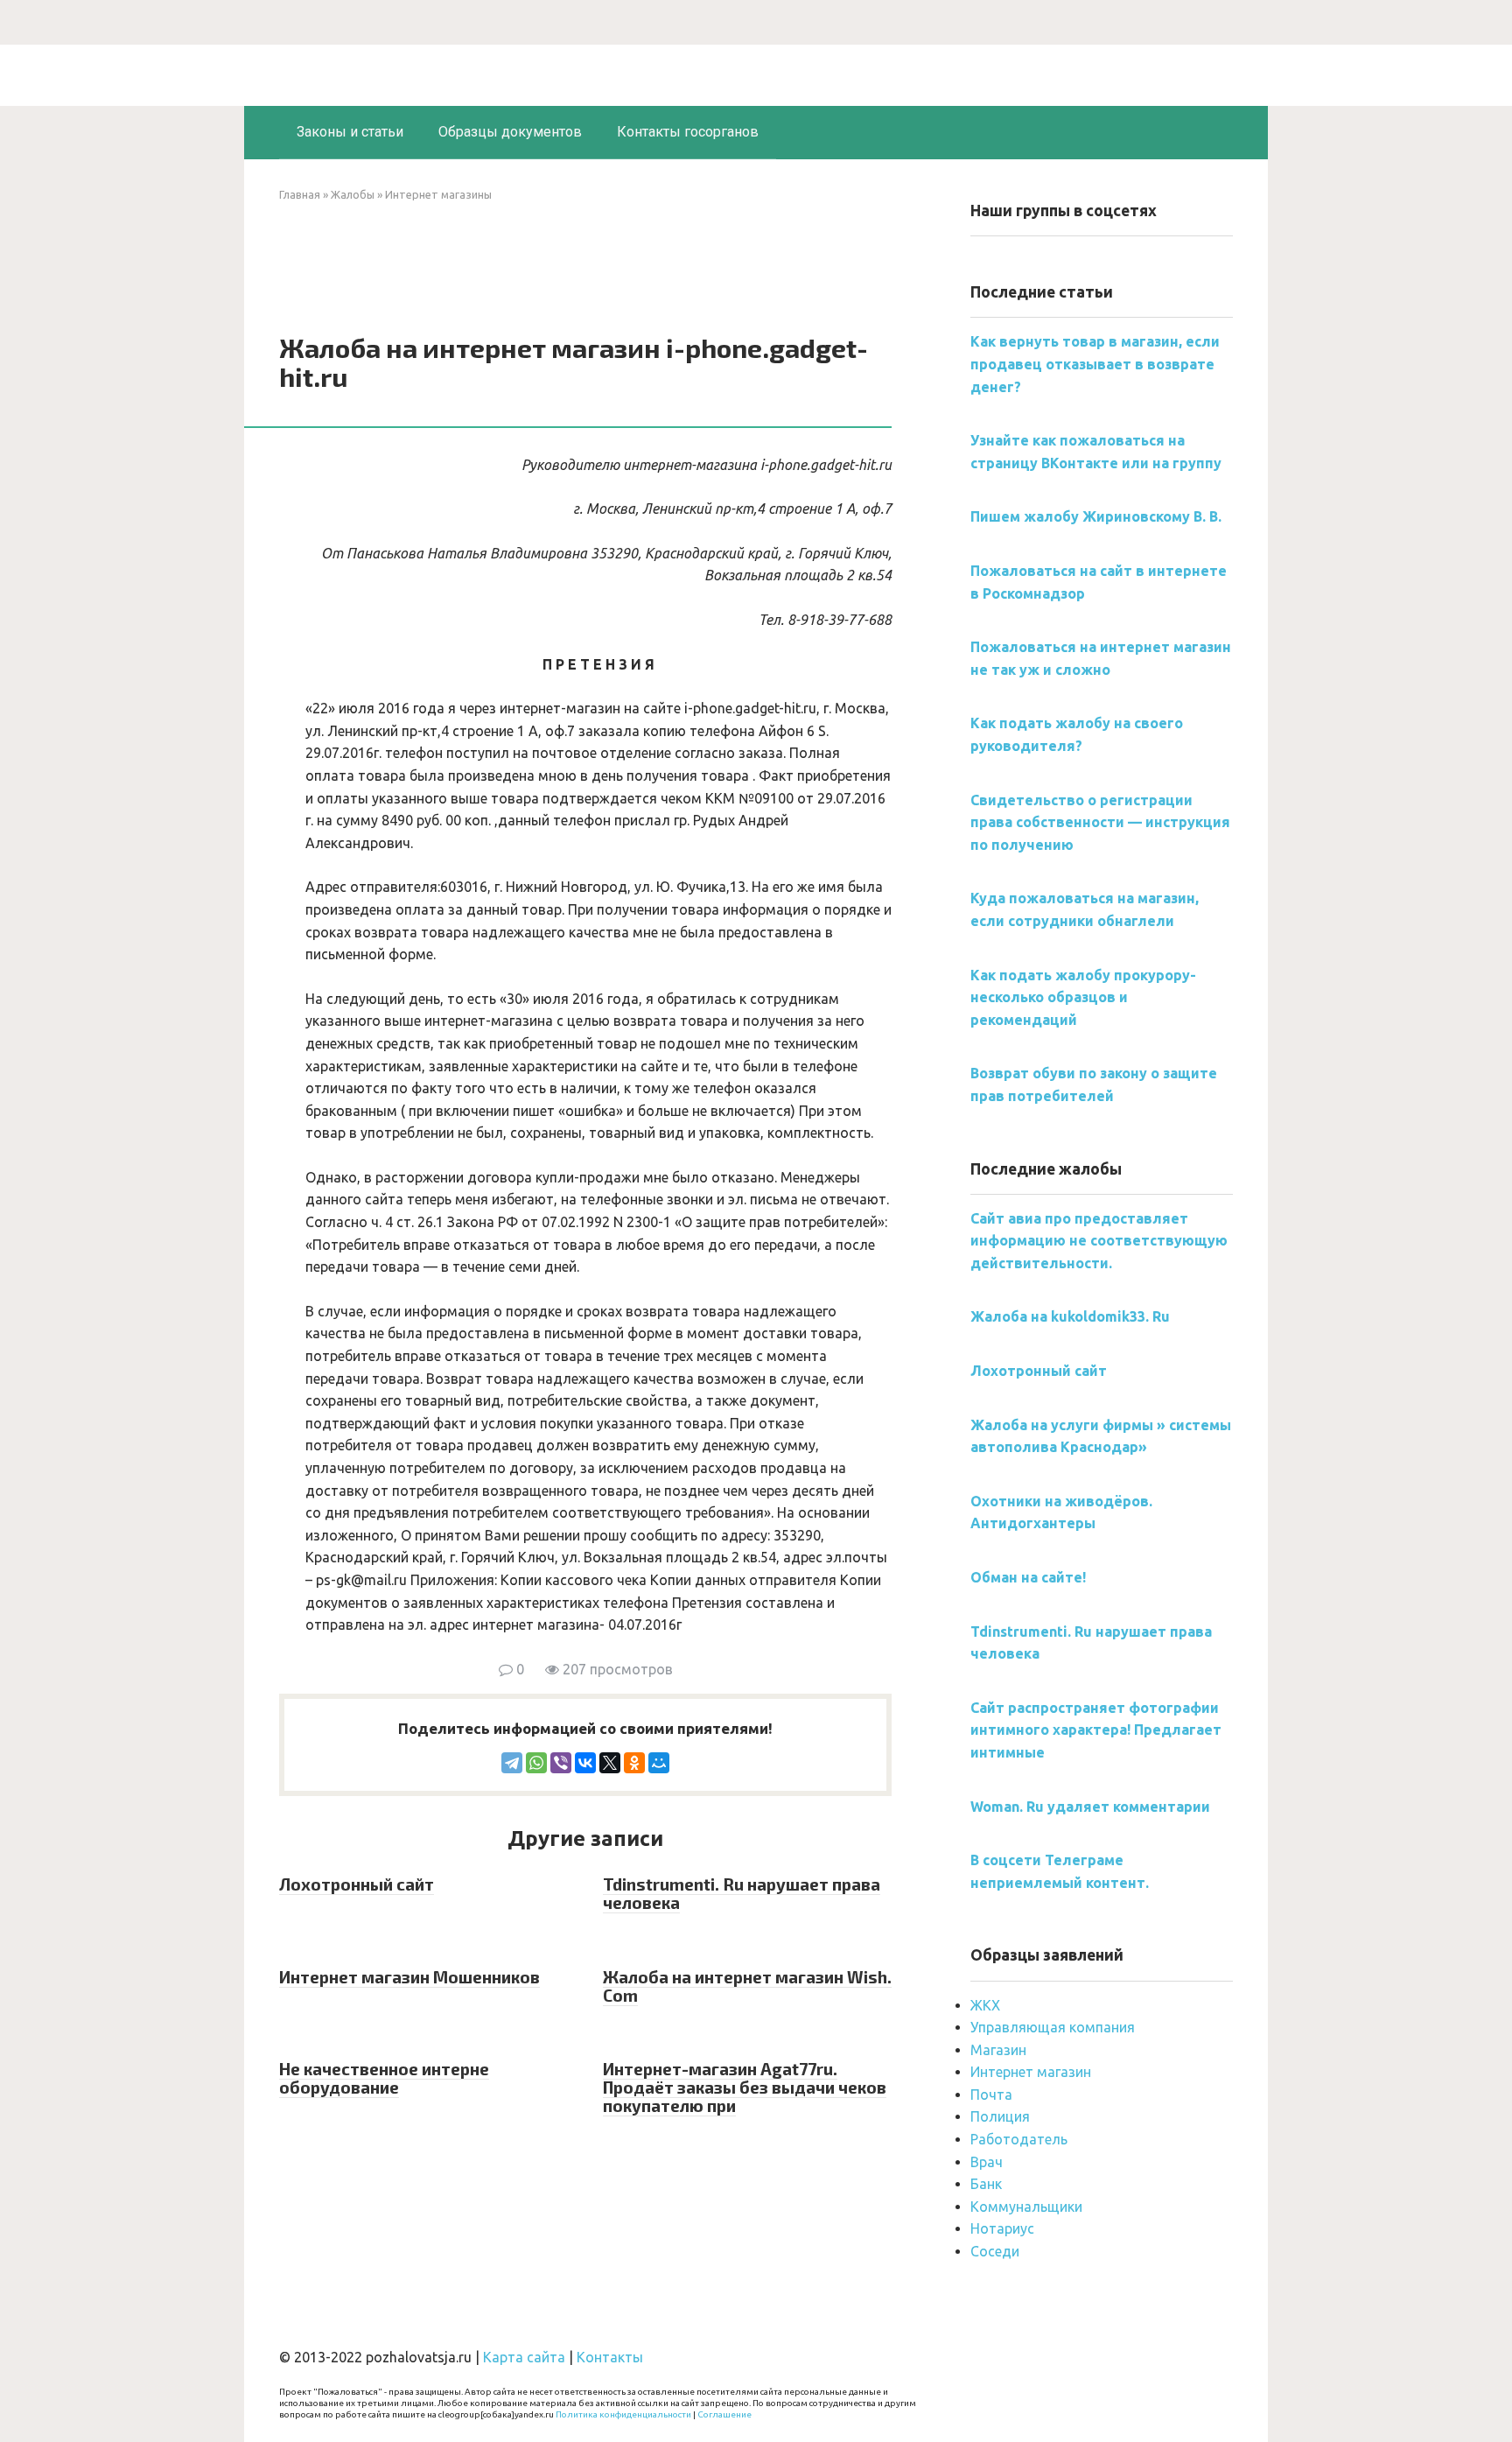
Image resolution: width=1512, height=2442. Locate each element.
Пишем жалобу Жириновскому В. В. (1096, 516)
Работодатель (1019, 2139)
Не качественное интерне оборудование (384, 2078)
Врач (987, 2162)
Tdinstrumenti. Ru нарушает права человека (742, 1893)
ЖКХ (985, 2005)
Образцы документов (510, 132)
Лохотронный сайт (357, 1884)
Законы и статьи (350, 132)
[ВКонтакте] (585, 1763)
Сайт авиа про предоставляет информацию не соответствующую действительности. (1099, 1241)
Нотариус (1002, 2228)
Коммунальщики (1026, 2207)
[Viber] (561, 1763)
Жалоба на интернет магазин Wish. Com (747, 1986)
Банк (986, 2184)
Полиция (1000, 2116)
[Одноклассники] (634, 1763)
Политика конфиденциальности (623, 2414)
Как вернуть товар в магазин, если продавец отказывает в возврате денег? (1095, 364)
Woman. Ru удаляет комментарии (1090, 1807)
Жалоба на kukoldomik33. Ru (1070, 1316)
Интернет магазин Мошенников (409, 1977)
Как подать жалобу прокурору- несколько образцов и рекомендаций (1083, 997)
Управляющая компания (1053, 2027)
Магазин (998, 2050)
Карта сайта (524, 2357)
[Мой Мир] (659, 1763)
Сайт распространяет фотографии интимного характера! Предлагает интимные (1096, 1730)
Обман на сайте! (1028, 1577)
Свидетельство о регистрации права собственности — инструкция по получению (1100, 822)
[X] (610, 1763)
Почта (991, 2095)
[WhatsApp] (536, 1763)
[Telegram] (512, 1763)
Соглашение (724, 2414)
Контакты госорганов (688, 132)
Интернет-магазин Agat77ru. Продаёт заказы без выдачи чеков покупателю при (745, 2087)
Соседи (995, 2251)
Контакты (610, 2357)
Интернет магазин (1031, 2072)
